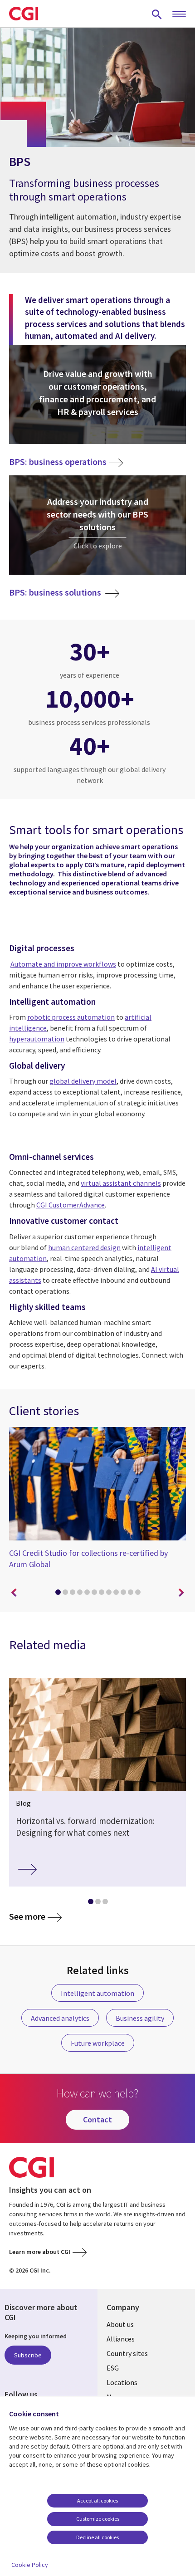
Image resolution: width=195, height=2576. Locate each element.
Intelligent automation (97, 1993)
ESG (113, 2368)
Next (181, 1593)
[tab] (58, 1594)
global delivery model (83, 1081)
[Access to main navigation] (179, 15)
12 (138, 1592)
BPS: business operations (58, 462)
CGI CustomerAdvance (71, 1205)
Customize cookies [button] (98, 2519)
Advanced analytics (60, 2018)
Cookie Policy (30, 2565)
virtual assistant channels (121, 1183)
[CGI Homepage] (24, 14)
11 (131, 1592)
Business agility (140, 2018)
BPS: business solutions (56, 593)
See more (27, 1917)
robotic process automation (71, 1017)
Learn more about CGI (40, 2252)
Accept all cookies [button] (97, 2500)
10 (123, 1592)
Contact (97, 2119)
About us (120, 2324)
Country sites (127, 2353)
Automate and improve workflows (63, 964)
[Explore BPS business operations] (97, 395)
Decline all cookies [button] (97, 2537)
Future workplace (98, 2043)
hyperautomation (37, 1039)
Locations (122, 2382)
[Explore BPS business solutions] (97, 525)
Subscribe (28, 2355)
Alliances (121, 2339)
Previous (14, 1593)
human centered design (84, 1247)
